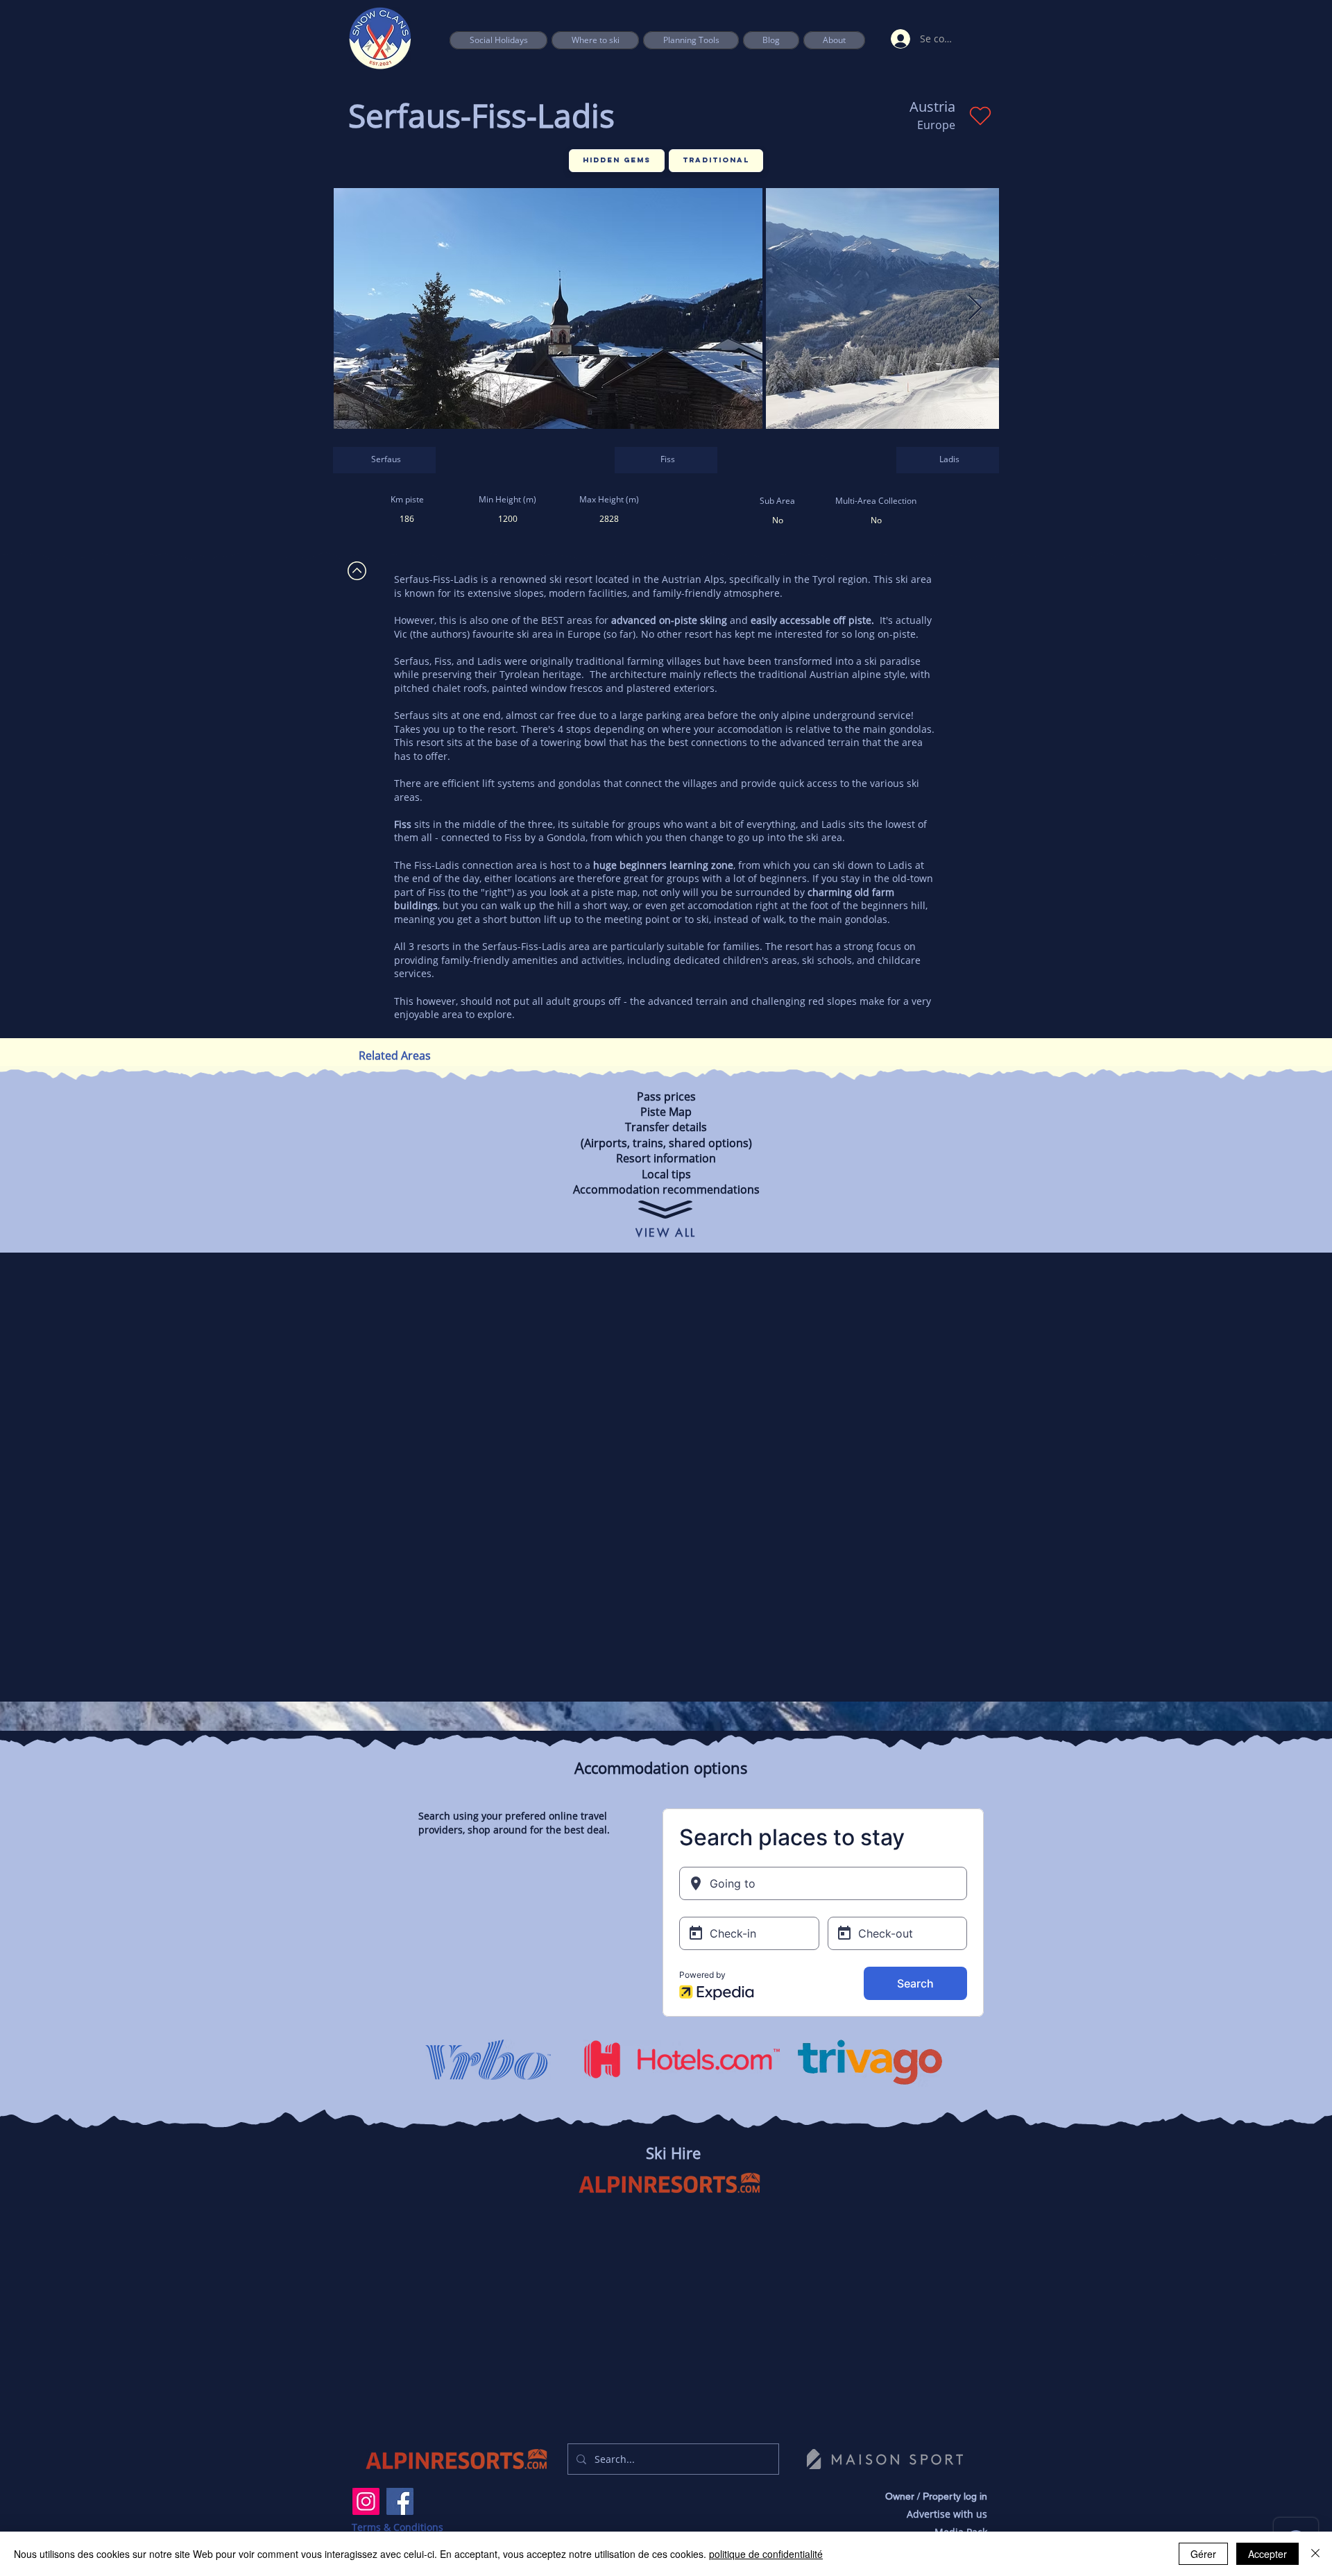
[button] (691, 40)
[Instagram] (366, 2501)
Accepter (1267, 2554)
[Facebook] (400, 2501)
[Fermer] (1315, 2554)
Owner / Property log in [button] (936, 2496)
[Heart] (980, 116)
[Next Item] (975, 308)
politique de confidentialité (766, 2554)
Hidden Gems (617, 160)
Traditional (716, 160)
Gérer (1203, 2554)
